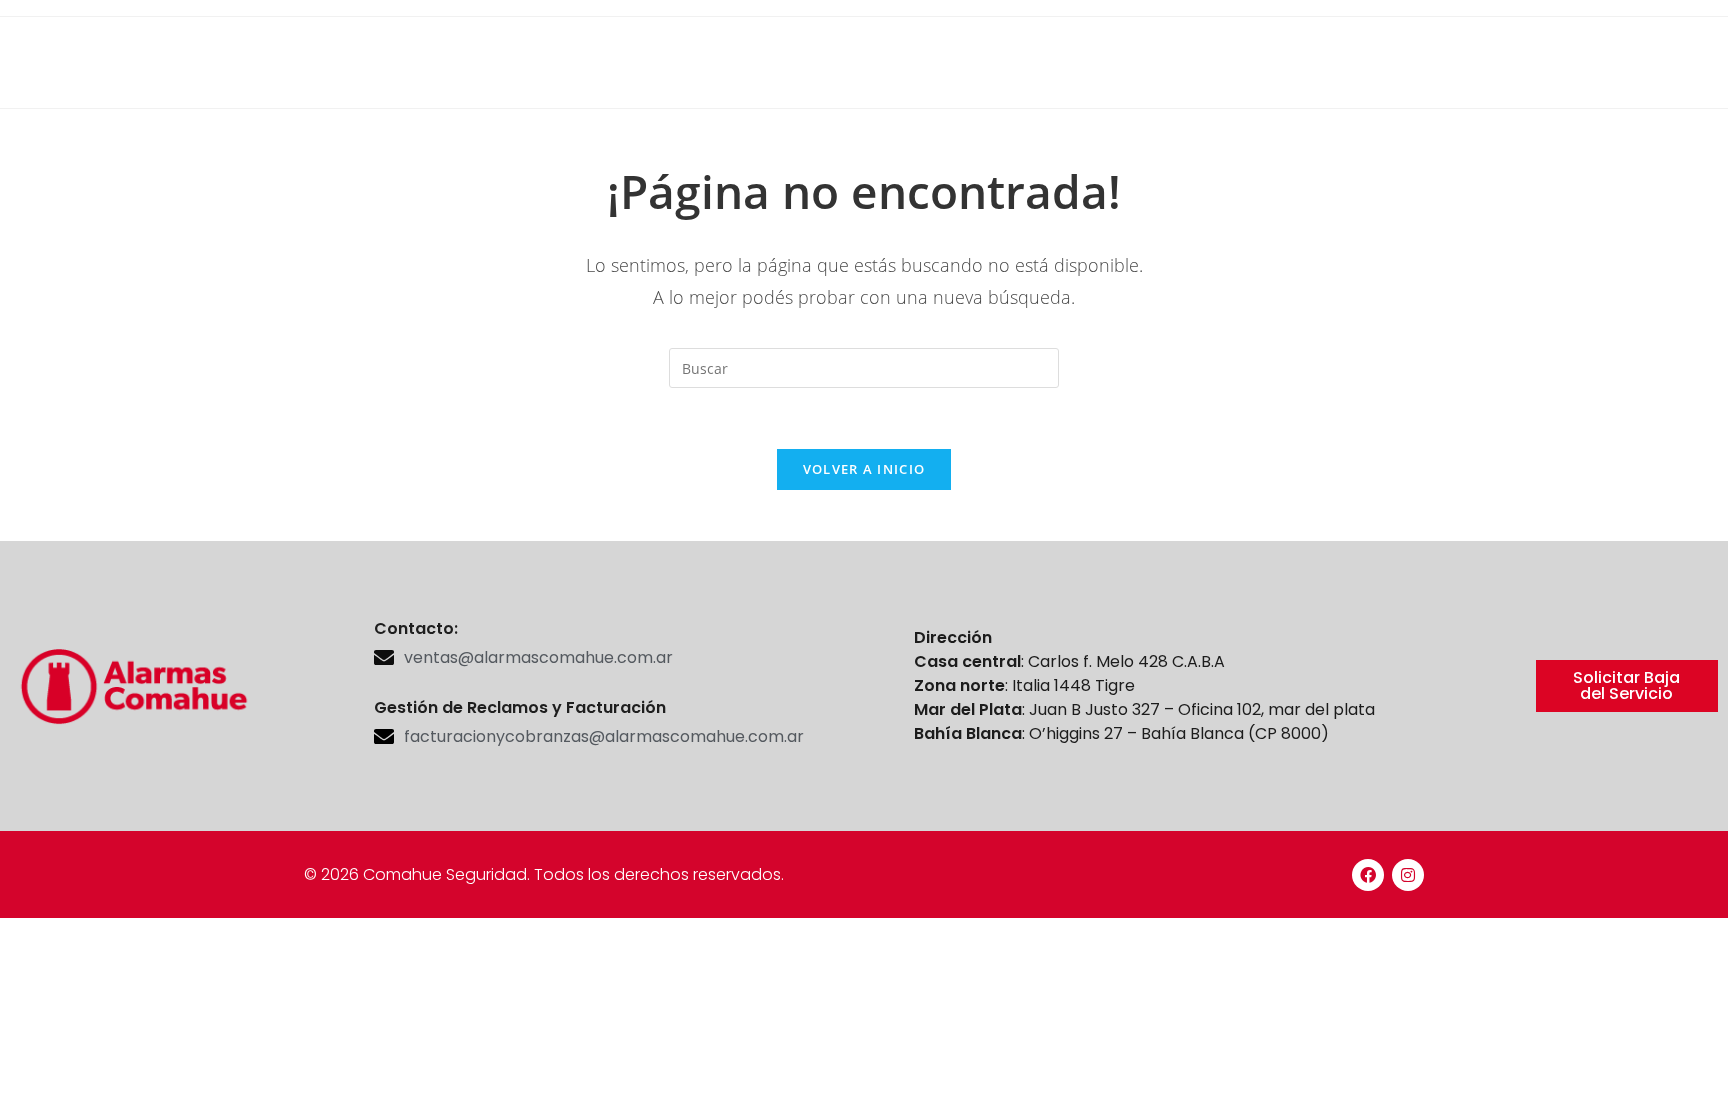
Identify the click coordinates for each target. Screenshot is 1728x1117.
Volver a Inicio (864, 469)
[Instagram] (1408, 875)
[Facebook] (1368, 875)
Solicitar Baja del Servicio (1626, 685)
